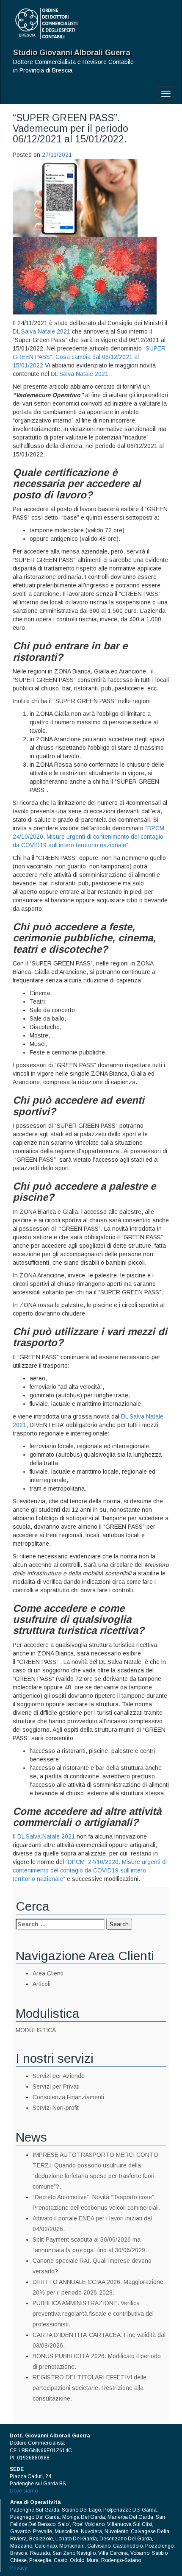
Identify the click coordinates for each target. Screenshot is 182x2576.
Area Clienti (48, 1973)
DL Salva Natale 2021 (41, 331)
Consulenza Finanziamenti (68, 2097)
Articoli (41, 1984)
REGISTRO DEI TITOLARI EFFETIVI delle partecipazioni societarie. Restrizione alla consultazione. (90, 2388)
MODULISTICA (36, 2030)
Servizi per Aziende (59, 2076)
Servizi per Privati (56, 2086)
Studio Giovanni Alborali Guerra (72, 53)
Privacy (19, 2568)
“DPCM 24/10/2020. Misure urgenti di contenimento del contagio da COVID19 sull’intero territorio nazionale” (89, 837)
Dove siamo (24, 2491)
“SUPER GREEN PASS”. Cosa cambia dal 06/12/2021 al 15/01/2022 (89, 357)
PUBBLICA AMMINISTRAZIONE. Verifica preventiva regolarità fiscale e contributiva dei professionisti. (93, 2314)
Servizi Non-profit (56, 2108)
